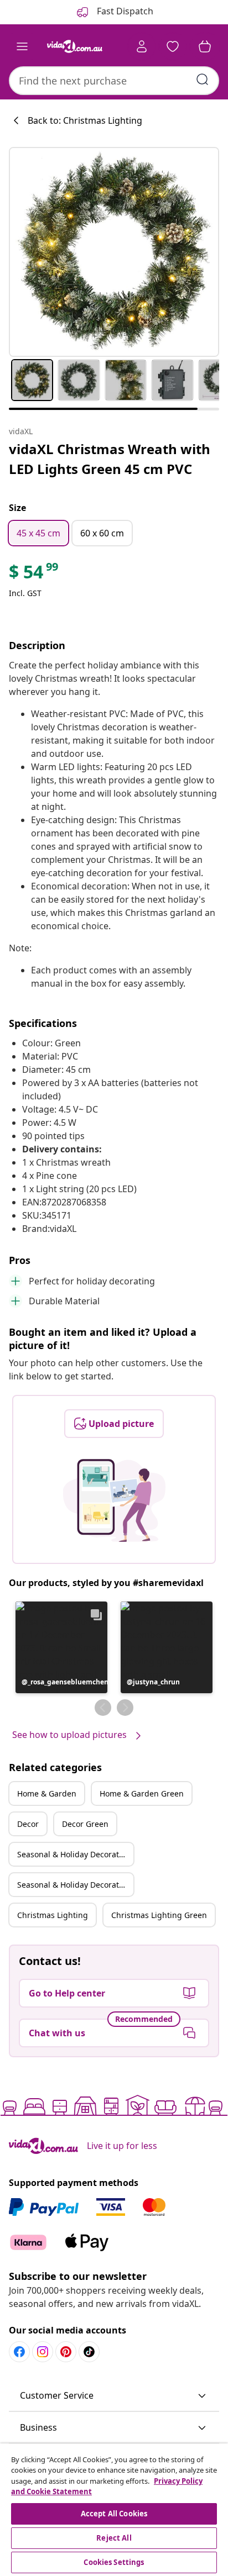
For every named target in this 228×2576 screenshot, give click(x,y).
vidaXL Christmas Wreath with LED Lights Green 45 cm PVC (110, 459)
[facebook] (19, 2352)
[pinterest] (66, 2352)
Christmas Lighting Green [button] (159, 1915)
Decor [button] (28, 1824)
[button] (61, 1647)
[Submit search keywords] (203, 80)
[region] (114, 2510)
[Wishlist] (173, 46)
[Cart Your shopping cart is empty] (205, 46)
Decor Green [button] (85, 1824)
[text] (34, 575)
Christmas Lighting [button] (53, 1915)
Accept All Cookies (114, 2514)
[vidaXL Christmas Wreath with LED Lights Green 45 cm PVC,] (114, 252)
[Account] (142, 46)
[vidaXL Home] (75, 46)
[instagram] (43, 2352)
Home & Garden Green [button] (142, 1793)
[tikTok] (89, 2352)
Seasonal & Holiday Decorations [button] (75, 1854)
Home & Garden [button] (47, 1793)
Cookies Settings (114, 2562)
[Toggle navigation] (22, 46)
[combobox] (114, 81)
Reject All (114, 2538)
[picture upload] (114, 1500)
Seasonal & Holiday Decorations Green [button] (75, 1885)
